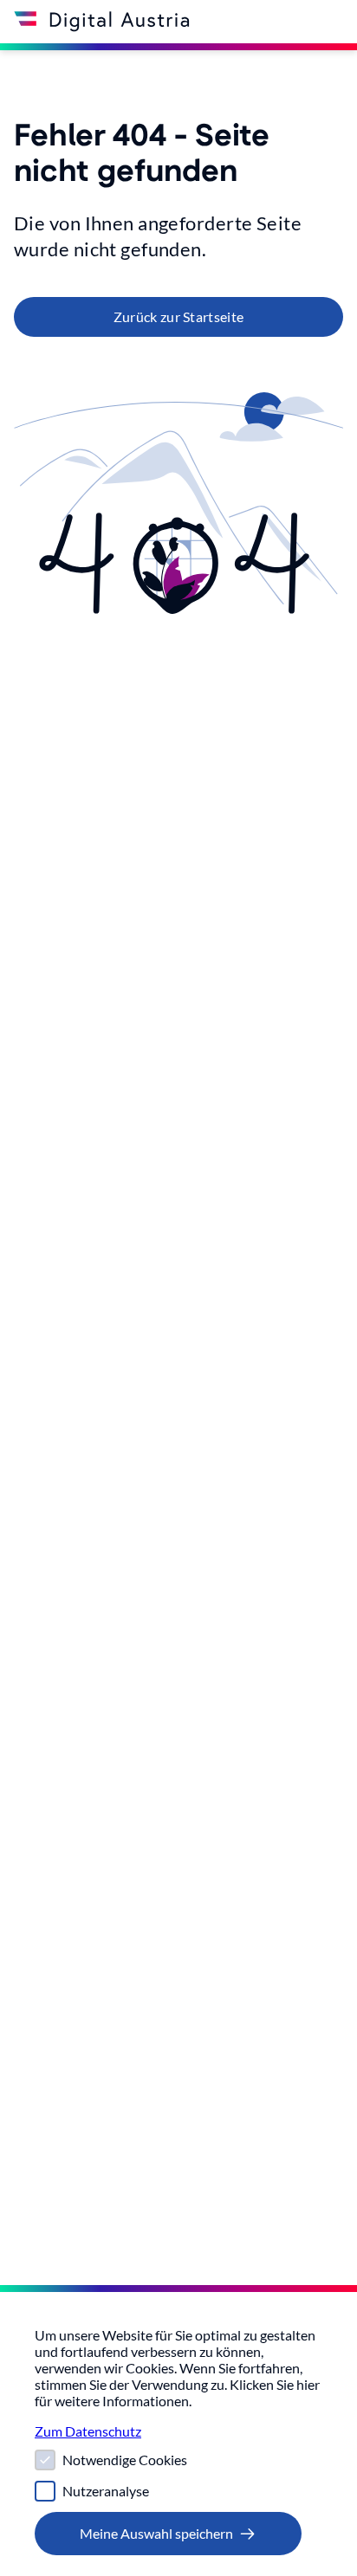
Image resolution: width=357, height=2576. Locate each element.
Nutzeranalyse (106, 2491)
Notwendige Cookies (125, 2460)
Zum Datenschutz (88, 2431)
